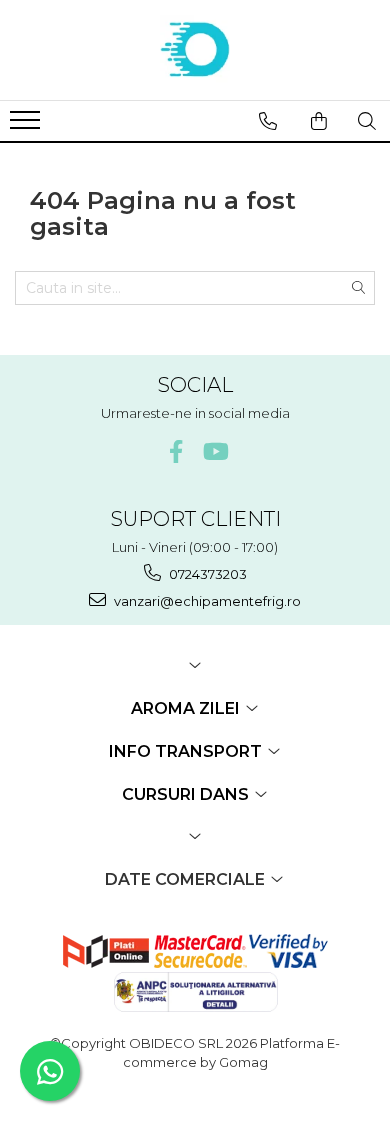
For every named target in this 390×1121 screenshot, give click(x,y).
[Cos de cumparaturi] (319, 121)
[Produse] (27, 126)
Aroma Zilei (187, 708)
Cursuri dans (187, 794)
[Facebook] (176, 451)
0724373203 (206, 574)
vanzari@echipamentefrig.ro (206, 601)
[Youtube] (214, 451)
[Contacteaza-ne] (268, 121)
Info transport (187, 751)
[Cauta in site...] (367, 121)
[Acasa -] (195, 50)
